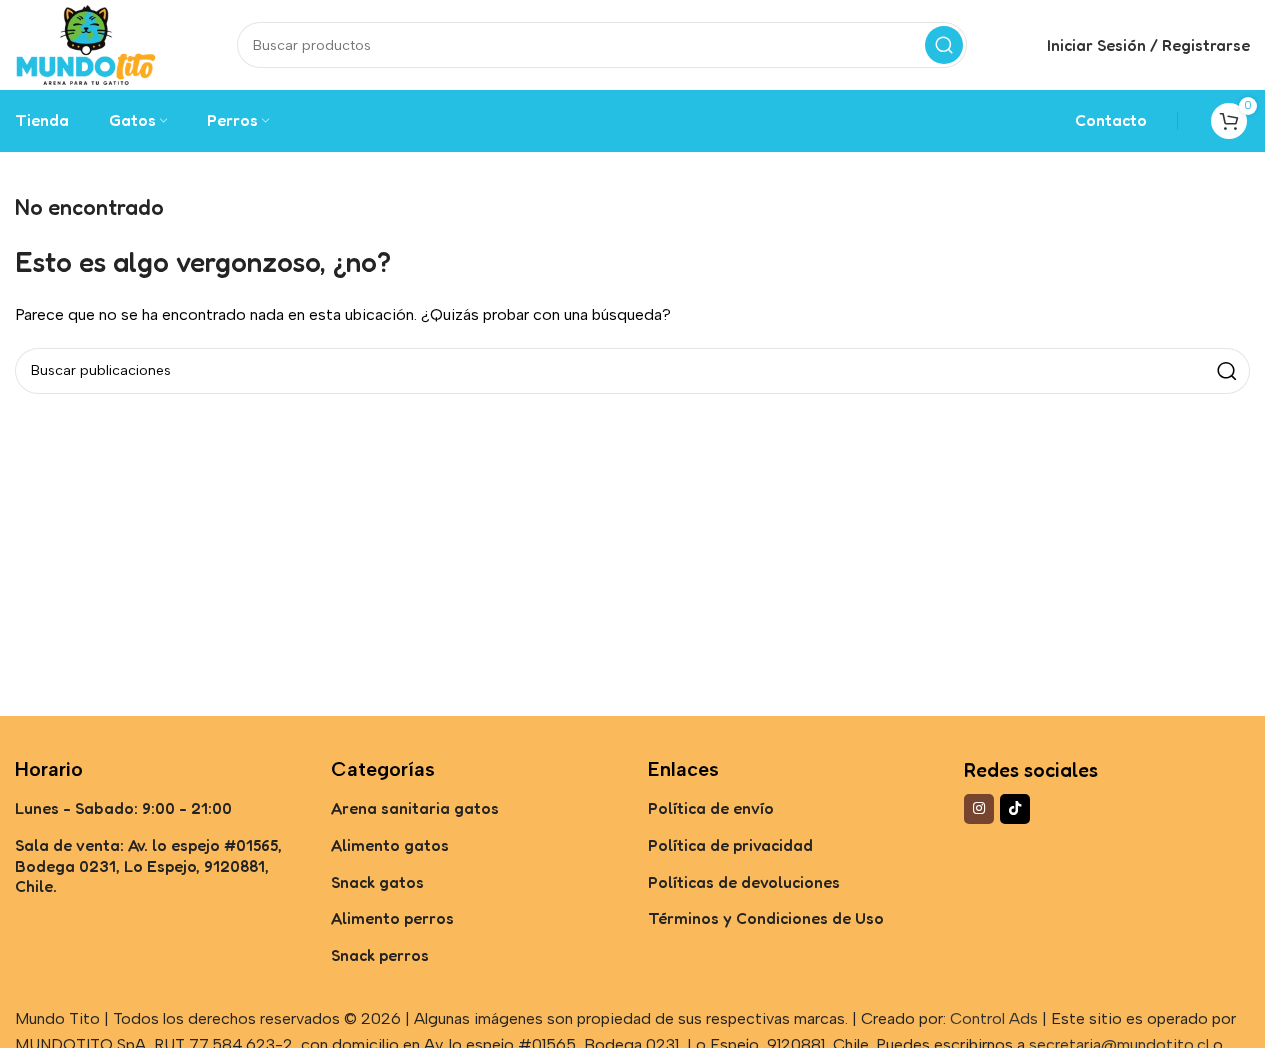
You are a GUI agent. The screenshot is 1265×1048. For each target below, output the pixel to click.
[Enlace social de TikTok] (1015, 809)
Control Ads (994, 1018)
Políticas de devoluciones (744, 882)
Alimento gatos (390, 845)
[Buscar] (944, 45)
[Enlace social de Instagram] (979, 809)
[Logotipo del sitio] (86, 43)
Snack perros (380, 955)
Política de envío (711, 808)
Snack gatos (377, 882)
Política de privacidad (730, 845)
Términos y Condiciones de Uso (766, 918)
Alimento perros (392, 918)
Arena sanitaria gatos (415, 808)
